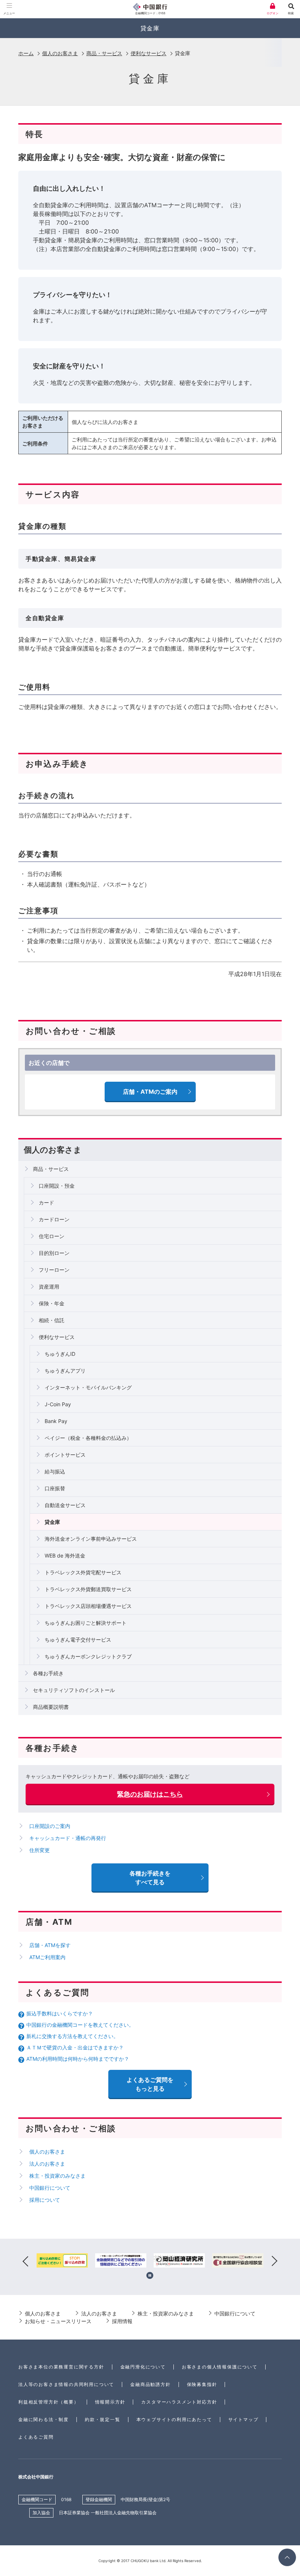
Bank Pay (56, 1421)
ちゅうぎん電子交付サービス (78, 1640)
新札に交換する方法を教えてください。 (72, 2036)
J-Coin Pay (58, 1404)
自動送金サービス (65, 1505)
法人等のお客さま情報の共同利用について (66, 2384)
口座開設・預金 (57, 1186)
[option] (62, 2262)
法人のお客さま (47, 2164)
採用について (45, 2200)
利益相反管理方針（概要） (49, 2402)
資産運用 (49, 1287)
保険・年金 (52, 1303)
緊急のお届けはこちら (150, 1794)
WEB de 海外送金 (65, 1556)
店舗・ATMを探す (50, 1945)
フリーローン (54, 1270)
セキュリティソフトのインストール (74, 1690)
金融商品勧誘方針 (150, 2384)
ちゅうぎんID (60, 1354)
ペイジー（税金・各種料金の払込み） (88, 1438)
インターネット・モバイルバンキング (88, 1387)
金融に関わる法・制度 (44, 2419)
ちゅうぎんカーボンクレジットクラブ (88, 1656)
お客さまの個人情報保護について (220, 2367)
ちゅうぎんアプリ (65, 1371)
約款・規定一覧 (103, 2419)
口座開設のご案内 (50, 1826)
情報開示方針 (110, 2402)
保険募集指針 (202, 2384)
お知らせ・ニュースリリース (58, 2321)
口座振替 (55, 1488)
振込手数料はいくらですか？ (60, 2013)
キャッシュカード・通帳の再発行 (68, 1838)
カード (46, 1202)
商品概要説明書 (51, 1707)
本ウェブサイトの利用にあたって (174, 2419)
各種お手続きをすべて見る (150, 1878)
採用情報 (122, 2321)
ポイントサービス (65, 1455)
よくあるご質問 (36, 2437)
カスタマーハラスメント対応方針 (179, 2402)
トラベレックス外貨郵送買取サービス (88, 1589)
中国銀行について (50, 2188)
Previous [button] (26, 2262)
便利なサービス (149, 53)
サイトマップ (243, 2419)
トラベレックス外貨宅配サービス (83, 1572)
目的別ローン (54, 1253)
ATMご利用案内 (47, 1957)
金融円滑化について (143, 2367)
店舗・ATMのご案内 (150, 1092)
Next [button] (274, 2262)
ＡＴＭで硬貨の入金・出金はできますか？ (75, 2047)
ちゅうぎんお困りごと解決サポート (86, 1623)
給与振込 (55, 1471)
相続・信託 (52, 1320)
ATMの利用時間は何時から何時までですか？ (78, 2059)
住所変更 (40, 1850)
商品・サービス (104, 53)
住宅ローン (52, 1236)
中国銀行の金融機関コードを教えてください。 (80, 2025)
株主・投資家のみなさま (57, 2176)
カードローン (54, 1219)
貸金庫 (52, 1522)
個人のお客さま (60, 53)
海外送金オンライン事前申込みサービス (91, 1539)
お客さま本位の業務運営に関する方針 (61, 2367)
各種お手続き (48, 1673)
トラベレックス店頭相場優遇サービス (88, 1606)
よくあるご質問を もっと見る (150, 2084)
